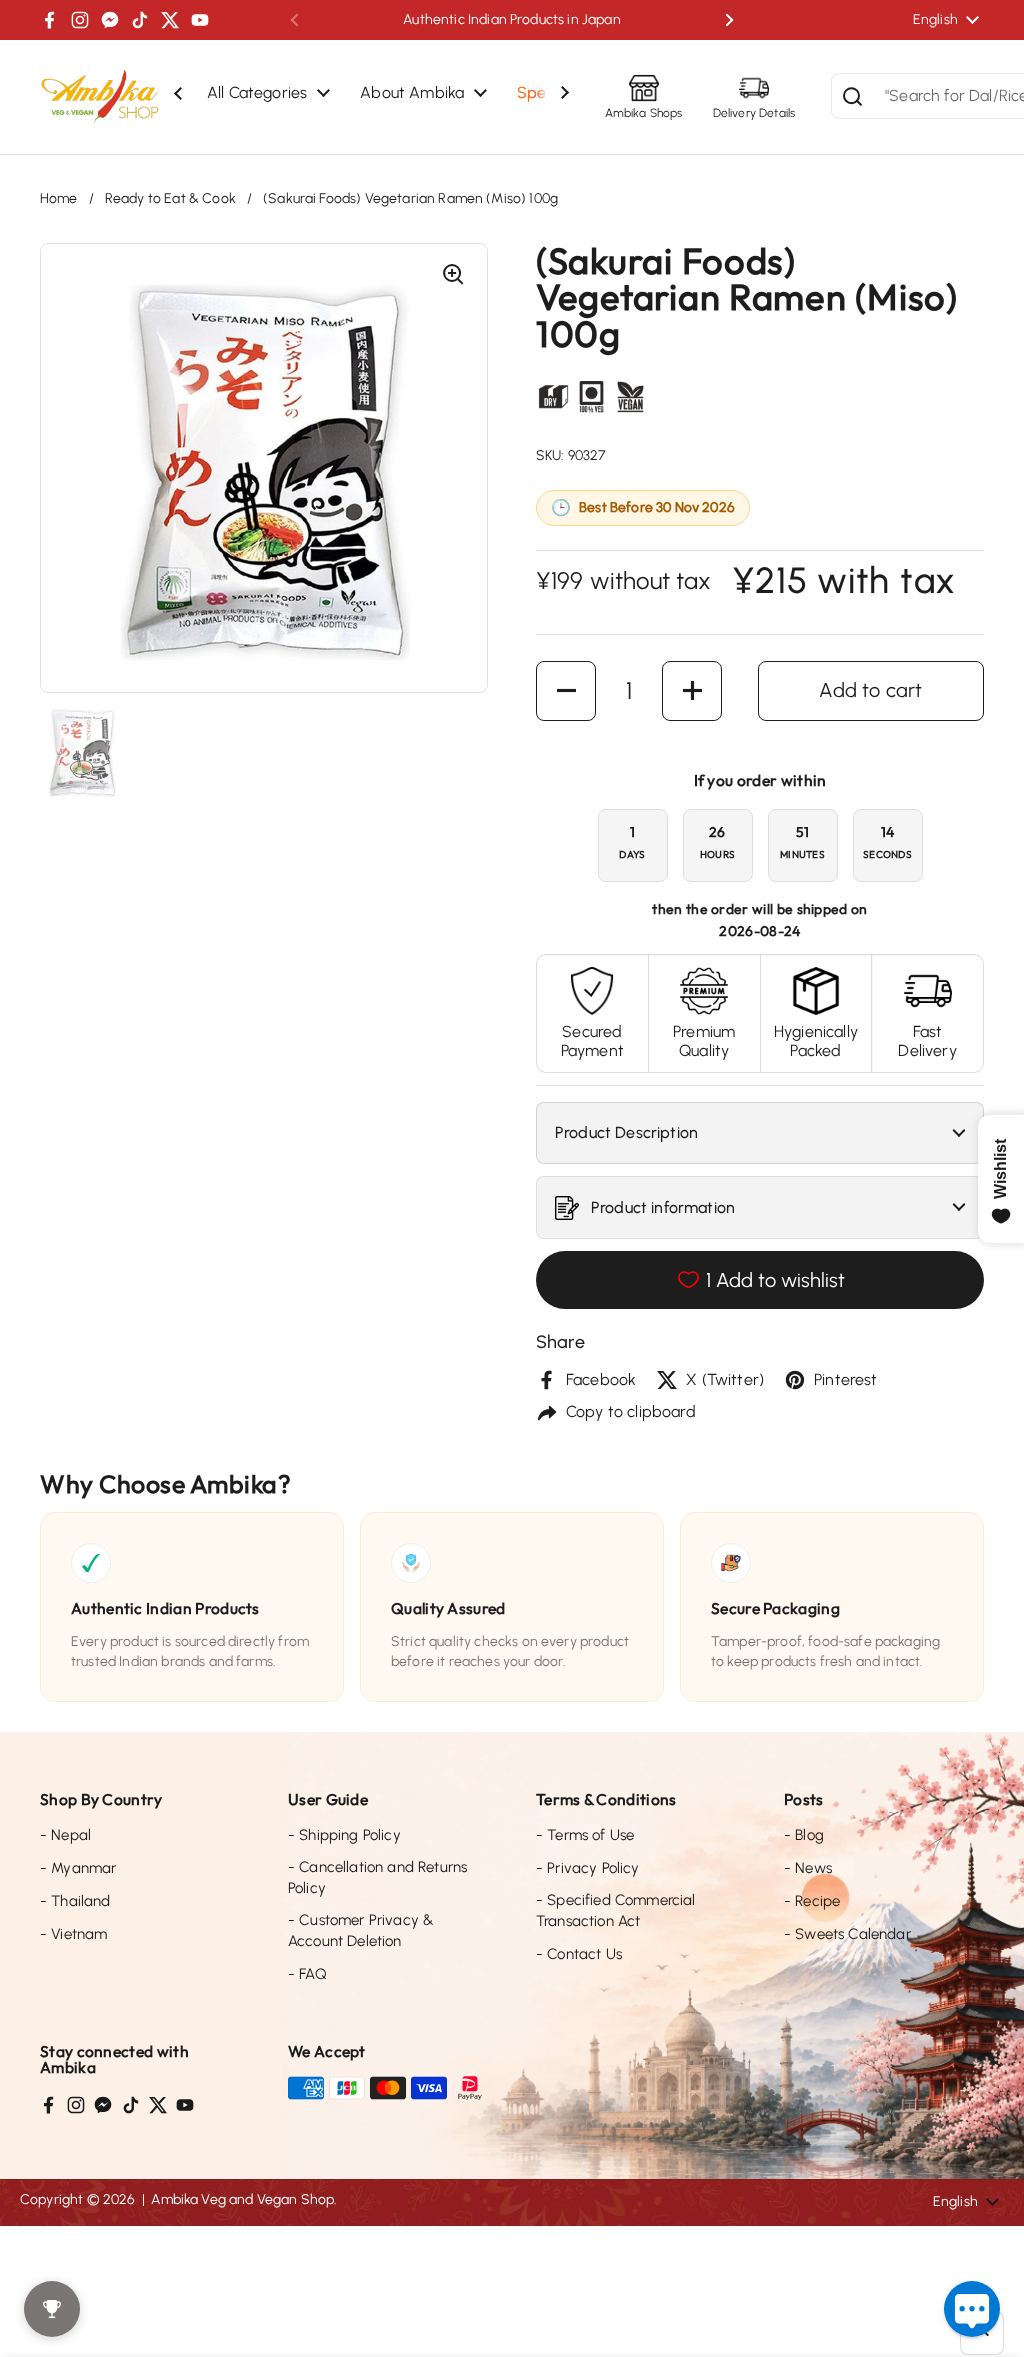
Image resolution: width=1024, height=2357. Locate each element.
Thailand (75, 1901)
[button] (566, 691)
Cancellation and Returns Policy (377, 1877)
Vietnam (73, 1934)
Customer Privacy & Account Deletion (361, 1930)
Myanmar (78, 1868)
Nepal (65, 1835)
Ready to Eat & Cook (170, 198)
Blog (804, 1835)
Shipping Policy (344, 1835)
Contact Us (579, 1954)
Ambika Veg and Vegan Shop (242, 2199)
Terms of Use (585, 1835)
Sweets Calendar (847, 1934)
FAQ (307, 1974)
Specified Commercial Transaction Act (616, 1910)
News (808, 1868)
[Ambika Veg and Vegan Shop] (100, 97)
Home (59, 198)
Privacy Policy (588, 1868)
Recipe (812, 1901)
